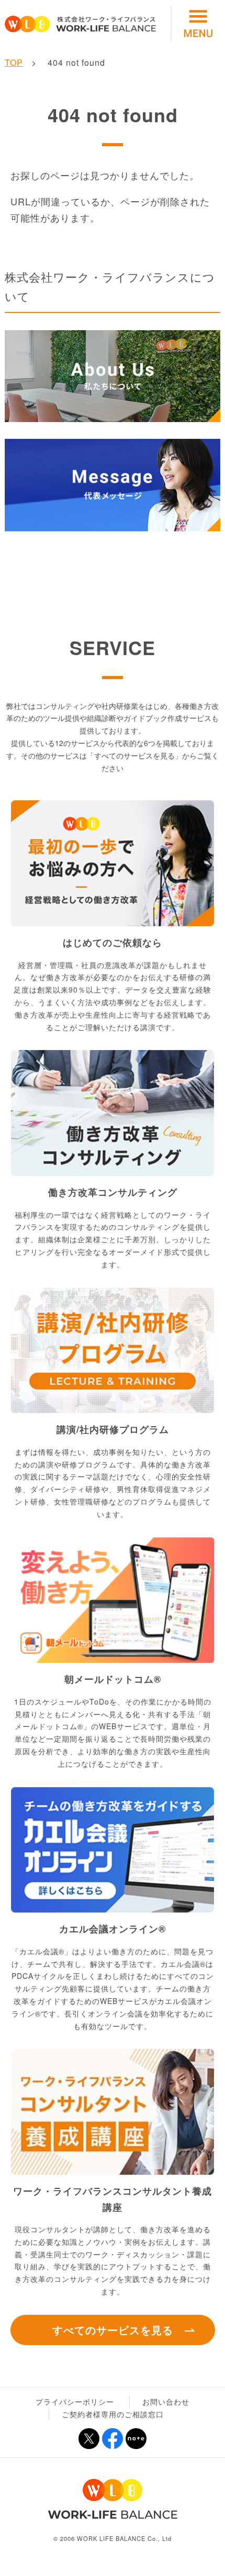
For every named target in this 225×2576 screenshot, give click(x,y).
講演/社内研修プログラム (113, 1429)
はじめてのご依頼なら (113, 942)
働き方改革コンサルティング (113, 1192)
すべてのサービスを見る (113, 2330)
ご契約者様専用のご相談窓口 (113, 2414)
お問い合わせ (166, 2402)
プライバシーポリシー (75, 2402)
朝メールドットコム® (113, 1679)
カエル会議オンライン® (113, 1929)
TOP (14, 62)
